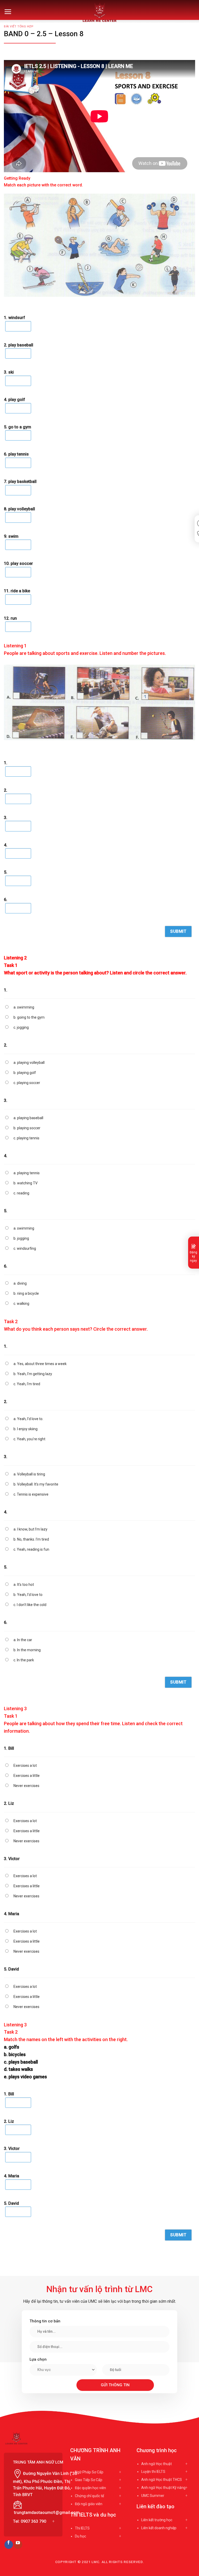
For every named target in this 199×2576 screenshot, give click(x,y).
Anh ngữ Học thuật (157, 2464)
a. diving (20, 1283)
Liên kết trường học (157, 2520)
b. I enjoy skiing (26, 1429)
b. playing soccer (27, 1128)
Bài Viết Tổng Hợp (19, 26)
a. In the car (23, 1640)
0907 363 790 (33, 2521)
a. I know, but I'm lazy (30, 1529)
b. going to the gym (29, 1017)
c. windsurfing (25, 1248)
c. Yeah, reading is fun (31, 1549)
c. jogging (21, 1027)
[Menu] (8, 12)
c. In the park (24, 1660)
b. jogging (21, 1238)
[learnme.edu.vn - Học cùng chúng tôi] (100, 12)
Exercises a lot (25, 1766)
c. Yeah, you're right (29, 1439)
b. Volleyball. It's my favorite (36, 1484)
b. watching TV (26, 1183)
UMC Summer (153, 2496)
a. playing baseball (28, 1118)
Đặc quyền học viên (90, 2488)
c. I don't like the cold (30, 1605)
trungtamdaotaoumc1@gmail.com (47, 2513)
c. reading (21, 1193)
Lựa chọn (38, 2359)
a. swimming (24, 1007)
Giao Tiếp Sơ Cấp (89, 2480)
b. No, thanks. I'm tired (31, 1539)
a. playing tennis (27, 1173)
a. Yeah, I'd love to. (28, 1419)
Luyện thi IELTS (153, 2472)
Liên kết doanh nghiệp (159, 2528)
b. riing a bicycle (26, 1293)
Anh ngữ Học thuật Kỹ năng (163, 2488)
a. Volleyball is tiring (29, 1474)
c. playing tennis (26, 1138)
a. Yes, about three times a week (40, 1364)
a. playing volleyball (29, 1063)
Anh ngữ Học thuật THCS (162, 2480)
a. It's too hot (24, 1585)
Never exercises (26, 1786)
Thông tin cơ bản (45, 2321)
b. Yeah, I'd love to (28, 1595)
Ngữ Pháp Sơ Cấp (89, 2472)
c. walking (21, 1304)
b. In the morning (27, 1650)
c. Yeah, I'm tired (27, 1384)
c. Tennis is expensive (31, 1494)
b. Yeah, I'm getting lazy (33, 1374)
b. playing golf (25, 1073)
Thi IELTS (82, 2528)
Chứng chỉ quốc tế (89, 2496)
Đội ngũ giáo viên (89, 2504)
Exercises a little (27, 1776)
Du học (80, 2536)
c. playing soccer (27, 1083)
